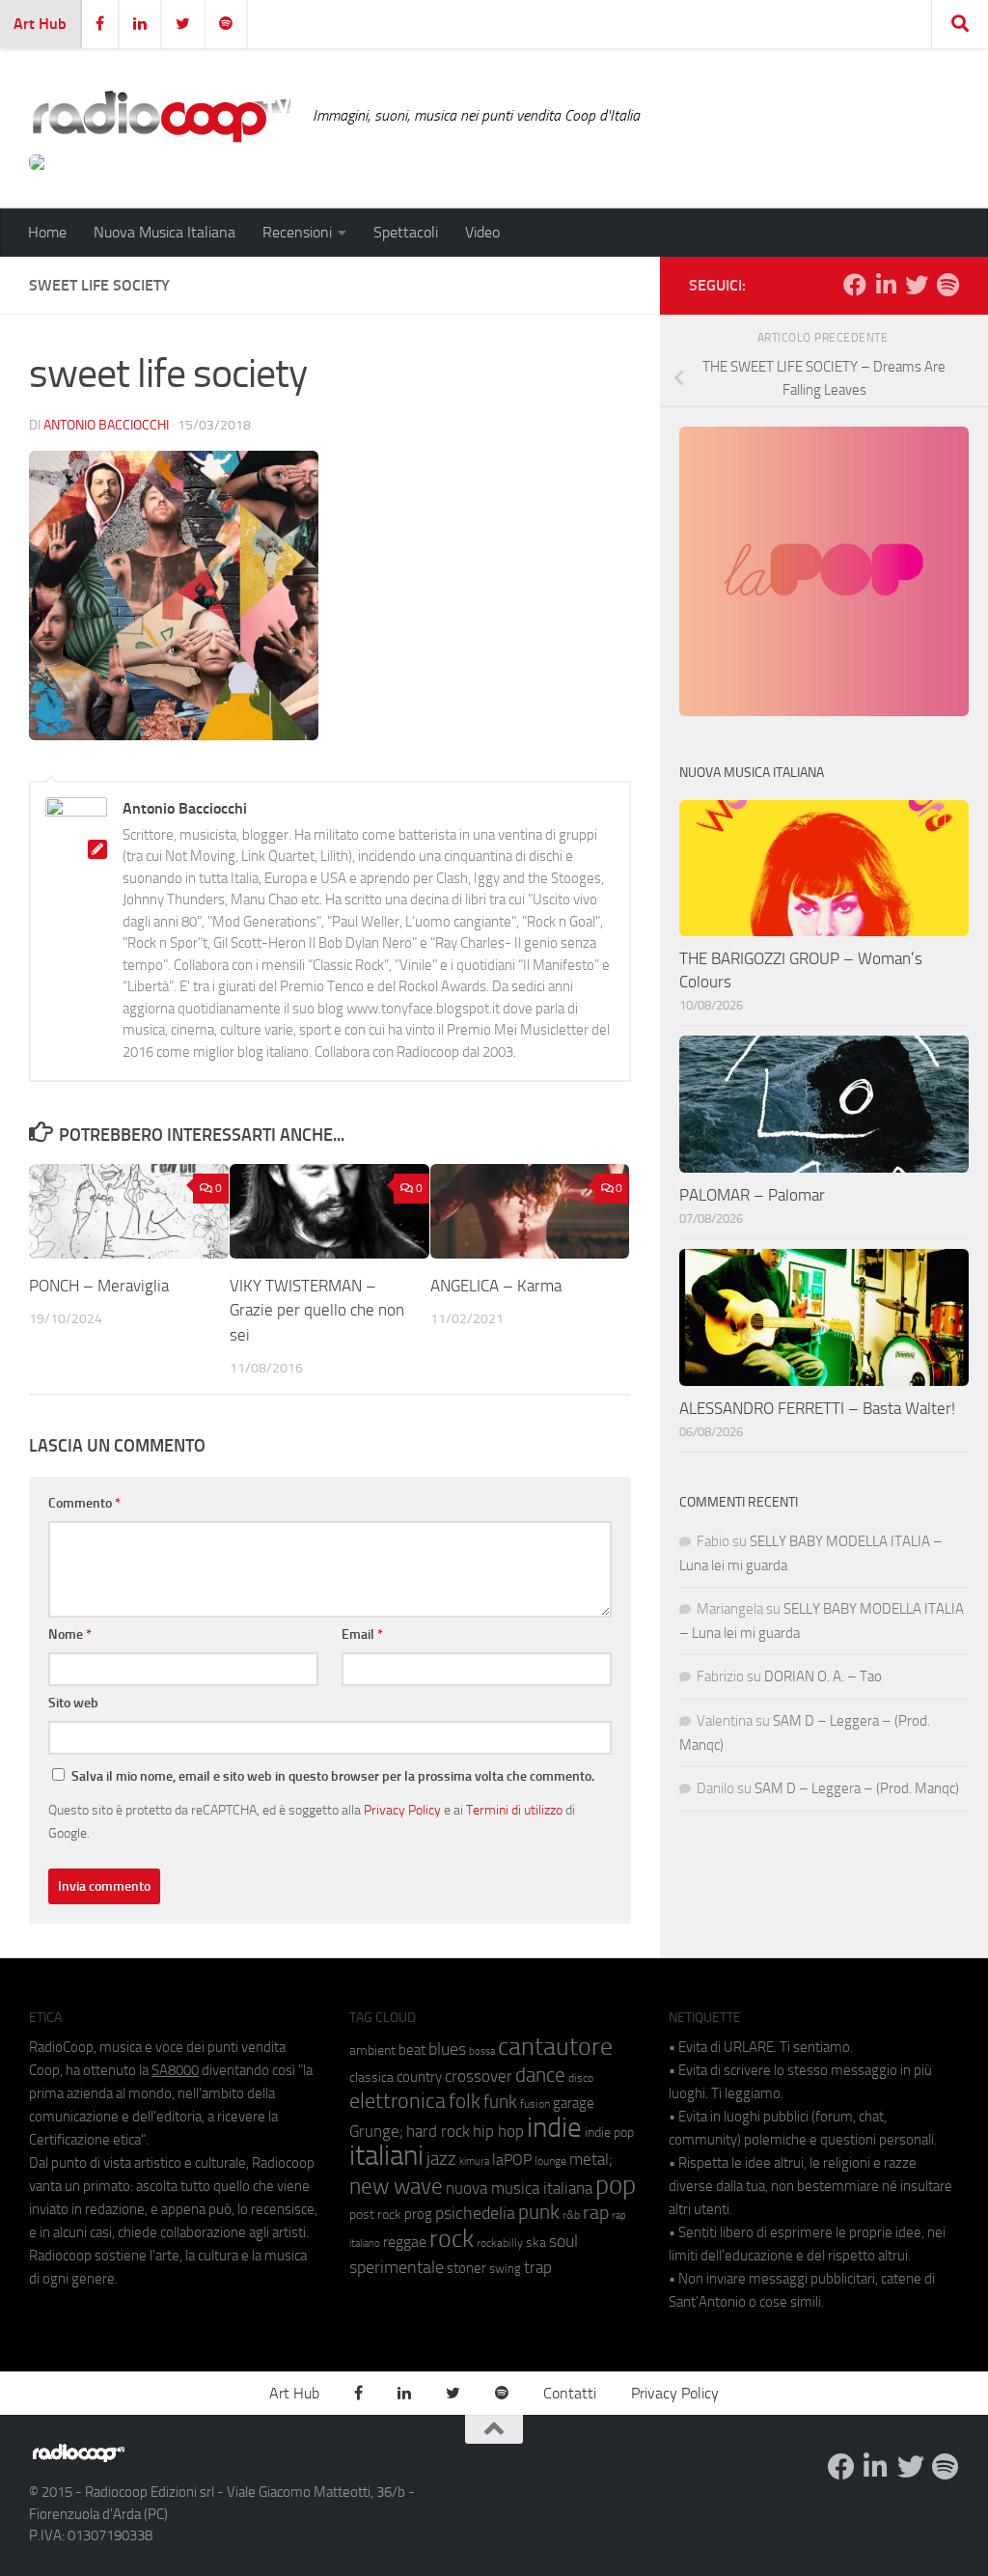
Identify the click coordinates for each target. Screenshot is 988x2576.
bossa (482, 2051)
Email (362, 1634)
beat (412, 2050)
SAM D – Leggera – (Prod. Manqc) (857, 1788)
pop (616, 2185)
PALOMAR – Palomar (752, 1195)
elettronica (398, 2101)
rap (596, 2213)
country (419, 2077)
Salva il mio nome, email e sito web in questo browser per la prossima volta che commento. (333, 1776)
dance (540, 2075)
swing (505, 2269)
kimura (474, 2161)
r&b (571, 2215)
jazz (441, 2159)
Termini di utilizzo (514, 1810)
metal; (591, 2160)
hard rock (438, 2132)
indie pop (609, 2133)
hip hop (498, 2131)
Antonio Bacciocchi (106, 425)
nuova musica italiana (519, 2188)
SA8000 (175, 2070)
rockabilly (500, 2243)
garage (574, 2103)
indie (554, 2127)
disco (581, 2078)
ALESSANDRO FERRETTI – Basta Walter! (817, 1408)
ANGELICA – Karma (496, 1286)
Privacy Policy (402, 1810)
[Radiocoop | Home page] (161, 116)
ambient (372, 2050)
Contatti (570, 2393)
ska (536, 2243)
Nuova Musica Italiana (165, 232)
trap (538, 2267)
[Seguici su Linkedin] (886, 285)
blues (447, 2049)
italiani (386, 2156)
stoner (467, 2268)
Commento (84, 1503)
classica (371, 2077)
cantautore (555, 2047)
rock (452, 2239)
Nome (70, 1634)
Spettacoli (406, 232)
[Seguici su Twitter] (917, 285)
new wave (396, 2187)
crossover (479, 2076)
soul (563, 2241)
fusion (535, 2104)
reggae (405, 2242)
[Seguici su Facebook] (855, 285)
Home (47, 232)
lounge (550, 2161)
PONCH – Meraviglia (101, 1286)
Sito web (73, 1703)
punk (539, 2212)
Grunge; (376, 2132)
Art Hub (40, 24)
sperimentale (397, 2267)
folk (465, 2101)
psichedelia (475, 2213)
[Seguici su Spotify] (947, 285)
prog (418, 2214)
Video (482, 232)
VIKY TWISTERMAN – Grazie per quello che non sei (317, 1310)
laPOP (512, 2160)
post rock (375, 2214)
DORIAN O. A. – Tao (823, 1676)
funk (500, 2102)
